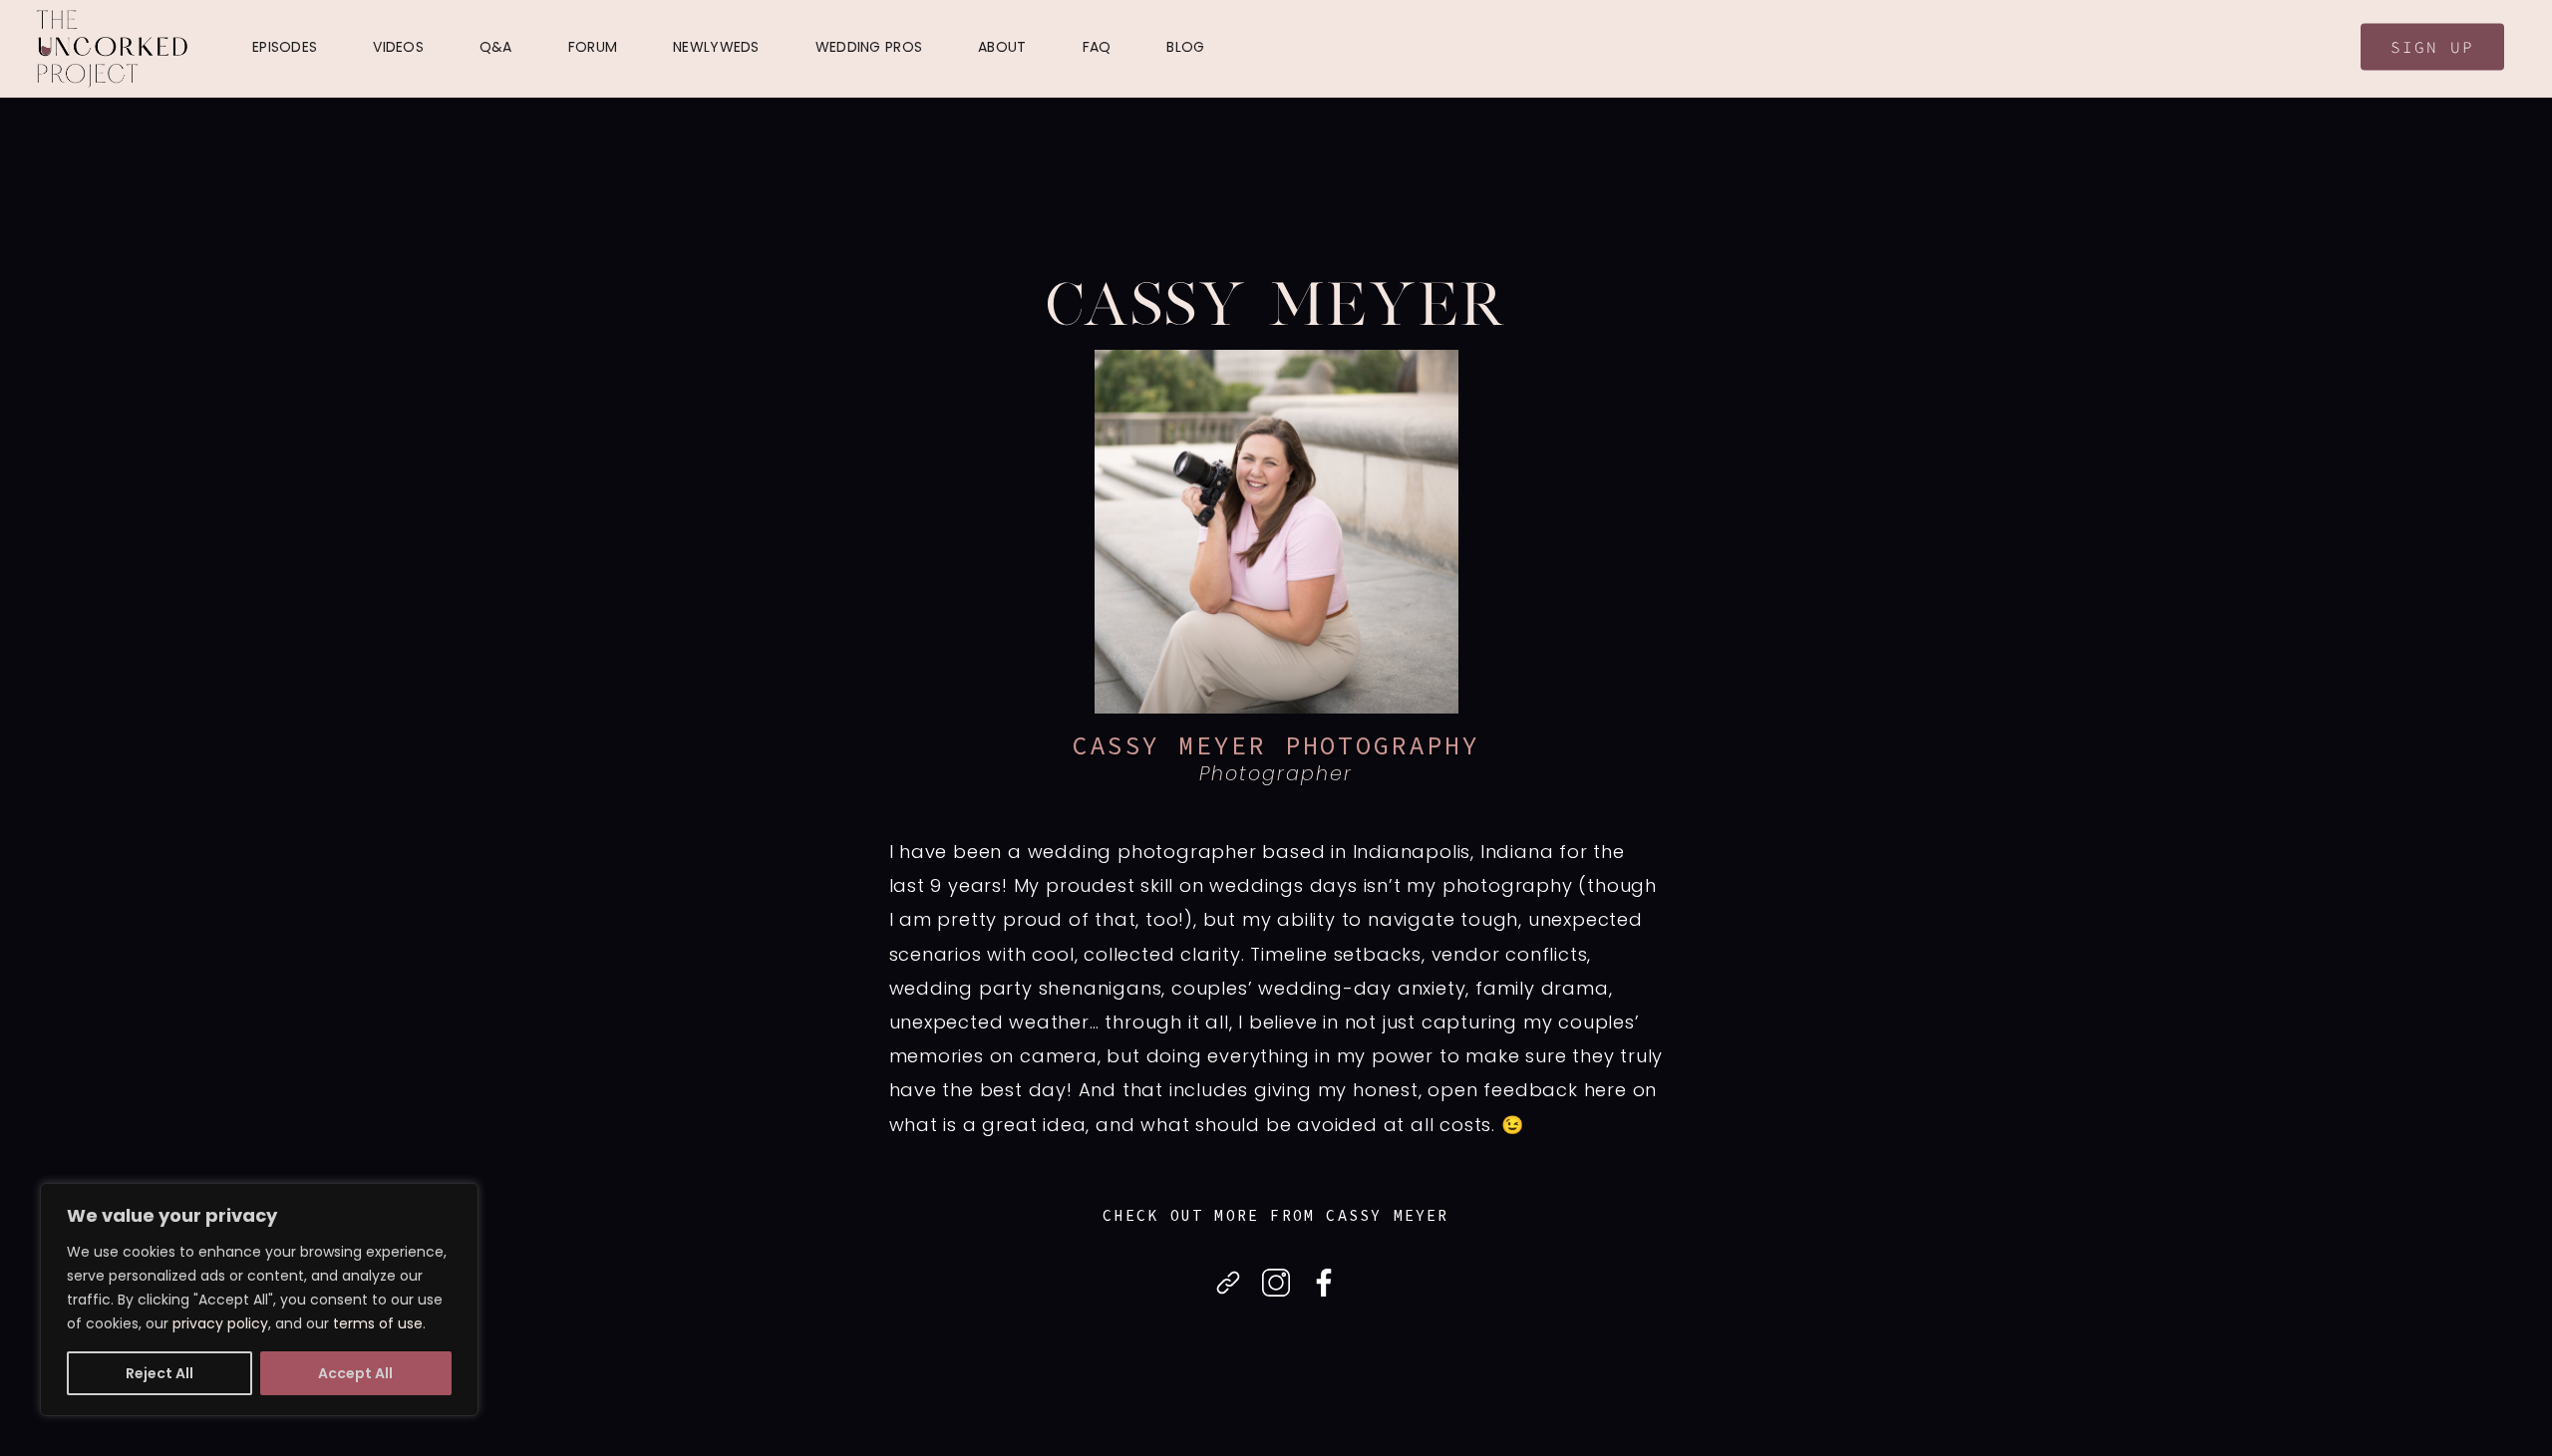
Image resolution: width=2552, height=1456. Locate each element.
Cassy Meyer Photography (1276, 745)
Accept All (355, 1373)
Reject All (159, 1373)
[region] (259, 1300)
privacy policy (220, 1323)
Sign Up (2432, 47)
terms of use (378, 1323)
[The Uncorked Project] (112, 49)
